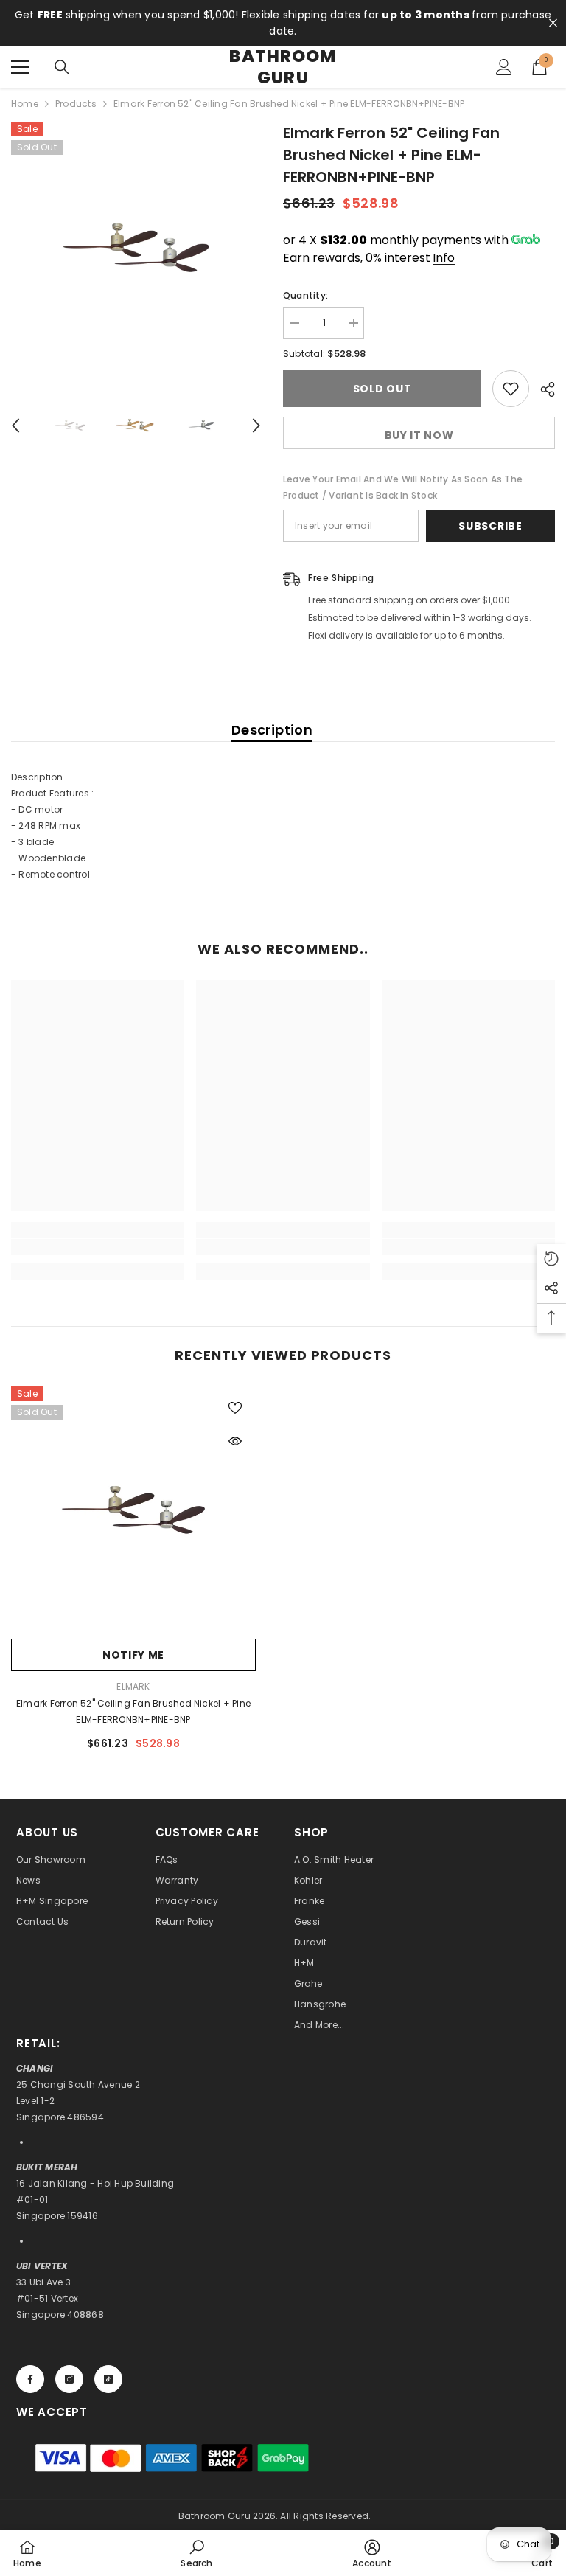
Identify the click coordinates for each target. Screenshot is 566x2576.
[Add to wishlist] (511, 389)
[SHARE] (542, 389)
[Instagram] (69, 2379)
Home (25, 104)
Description (272, 730)
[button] (15, 426)
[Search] (62, 67)
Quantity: (305, 295)
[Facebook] (30, 2379)
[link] (98, 1247)
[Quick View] (235, 1441)
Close (553, 23)
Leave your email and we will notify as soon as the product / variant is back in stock (403, 487)
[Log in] (504, 67)
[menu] (20, 67)
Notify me (133, 1655)
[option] (136, 247)
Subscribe (490, 526)
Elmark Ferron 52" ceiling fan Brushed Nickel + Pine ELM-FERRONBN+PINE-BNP (133, 1711)
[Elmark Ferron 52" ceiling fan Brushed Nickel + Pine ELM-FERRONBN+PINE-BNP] (133, 1509)
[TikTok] (108, 2379)
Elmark (133, 1686)
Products (76, 104)
